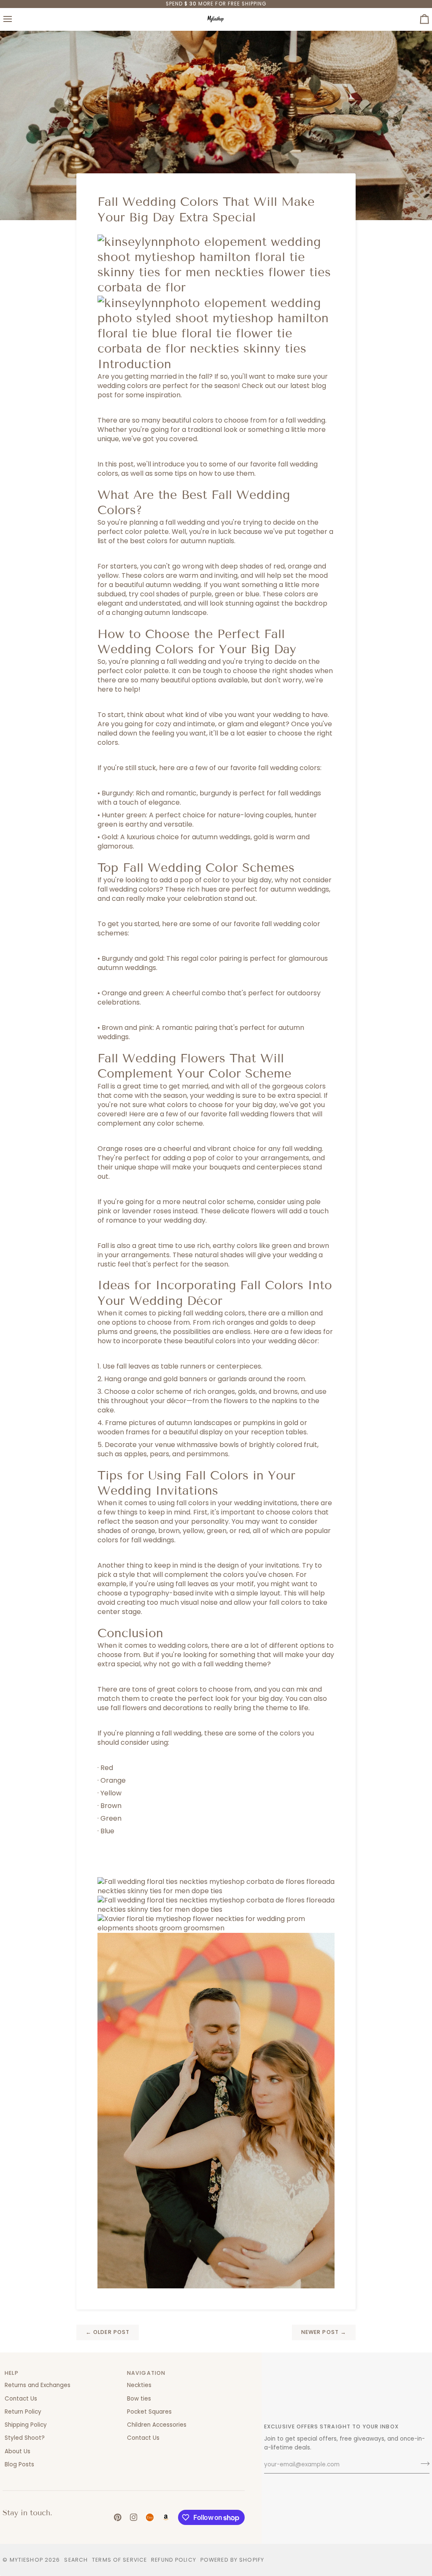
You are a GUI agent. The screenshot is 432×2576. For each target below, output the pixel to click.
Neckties (139, 2385)
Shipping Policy (26, 2425)
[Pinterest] (118, 2517)
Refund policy (174, 2560)
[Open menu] (15, 19)
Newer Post (324, 2332)
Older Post (108, 2332)
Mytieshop (26, 2560)
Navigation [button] (146, 2373)
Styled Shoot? (25, 2438)
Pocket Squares (149, 2412)
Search (76, 2560)
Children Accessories (157, 2425)
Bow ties (139, 2399)
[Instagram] (134, 2517)
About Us (18, 2451)
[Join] (423, 2464)
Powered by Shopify (232, 2560)
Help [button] (12, 2373)
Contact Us (21, 2399)
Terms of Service (119, 2560)
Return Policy (23, 2412)
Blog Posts (19, 2464)
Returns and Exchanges (38, 2385)
